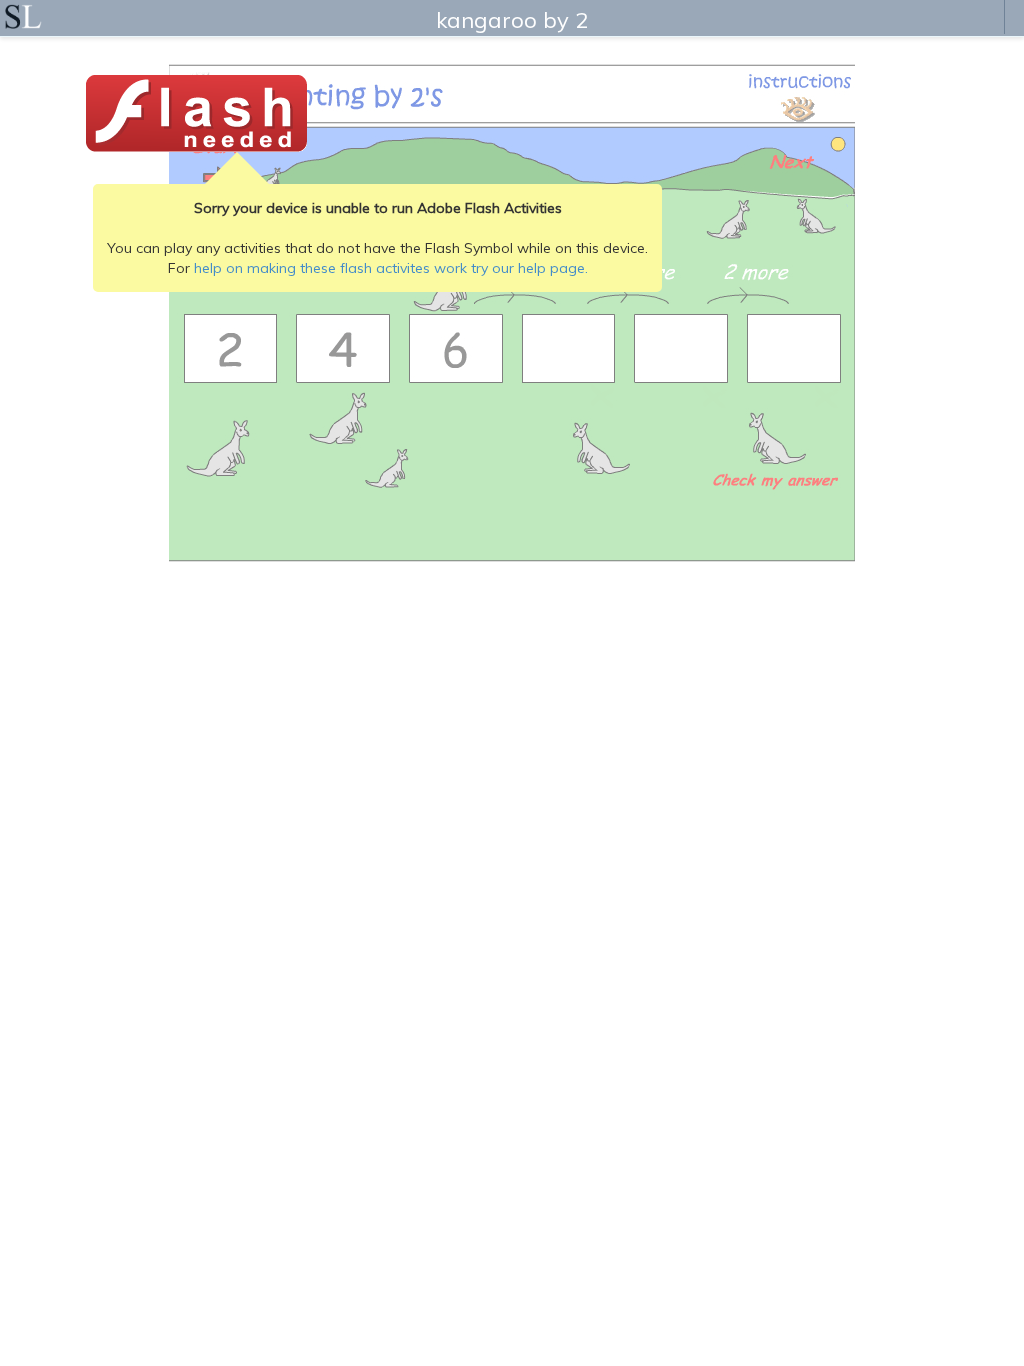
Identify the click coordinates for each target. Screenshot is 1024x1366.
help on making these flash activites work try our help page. (391, 268)
